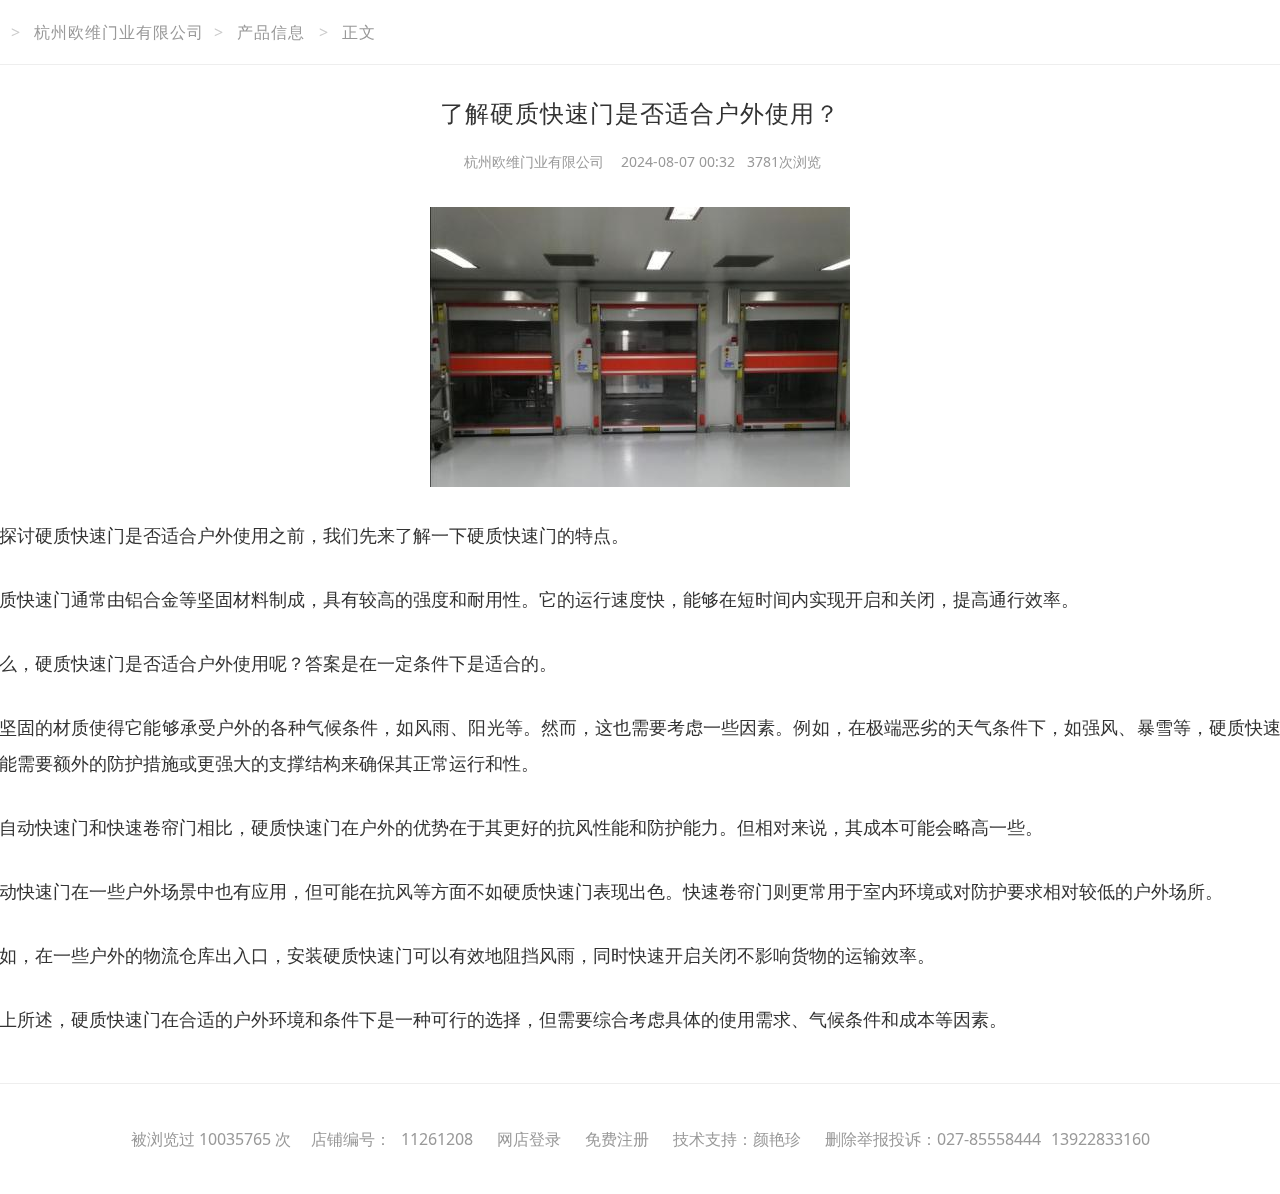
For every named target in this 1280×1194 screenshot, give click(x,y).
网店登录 (529, 1139)
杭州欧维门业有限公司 (119, 32)
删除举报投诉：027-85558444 (933, 1139)
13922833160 (1100, 1139)
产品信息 (271, 32)
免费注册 (617, 1139)
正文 (359, 32)
